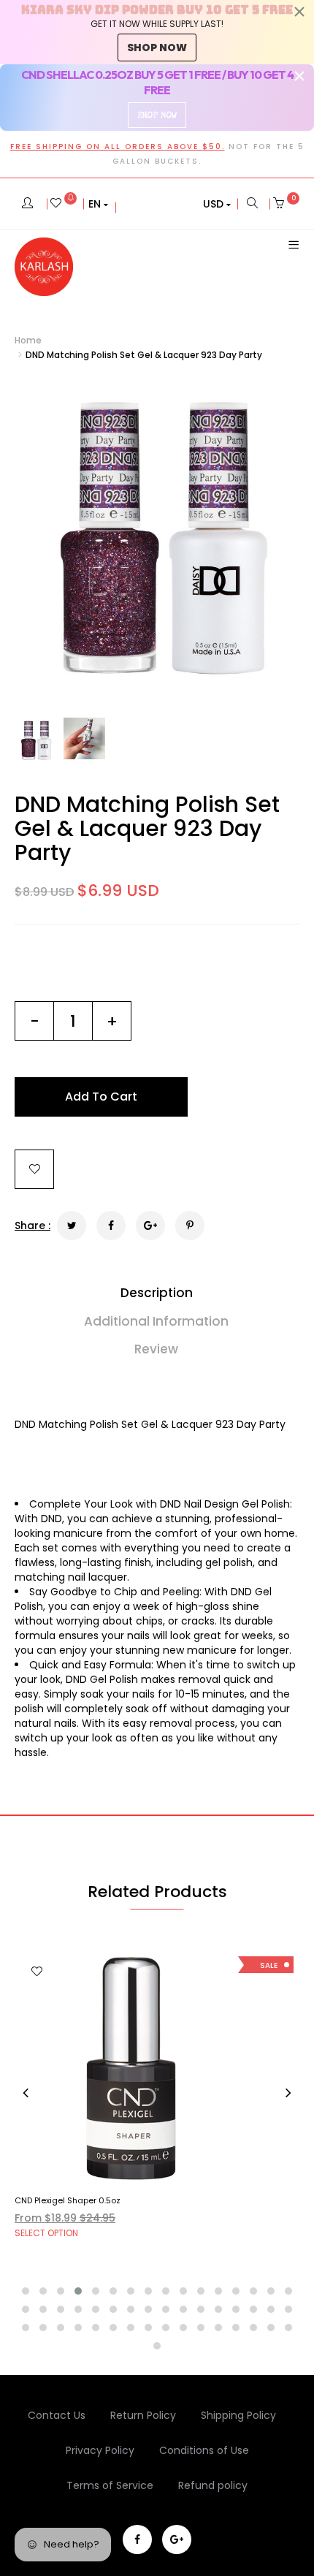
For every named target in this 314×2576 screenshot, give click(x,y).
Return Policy (143, 2415)
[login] (27, 204)
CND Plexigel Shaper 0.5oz (68, 2200)
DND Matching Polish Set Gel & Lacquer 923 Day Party (147, 828)
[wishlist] (64, 204)
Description (157, 1293)
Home (28, 340)
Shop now (157, 48)
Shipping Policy (238, 2415)
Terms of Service (110, 2485)
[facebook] (137, 2539)
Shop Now (157, 115)
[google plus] (177, 2539)
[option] (157, 540)
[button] (98, 204)
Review (156, 1349)
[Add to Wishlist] (34, 1169)
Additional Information (156, 1321)
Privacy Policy (100, 2450)
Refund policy (213, 2485)
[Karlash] (44, 267)
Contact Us (57, 2415)
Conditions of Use (204, 2450)
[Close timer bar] (299, 12)
